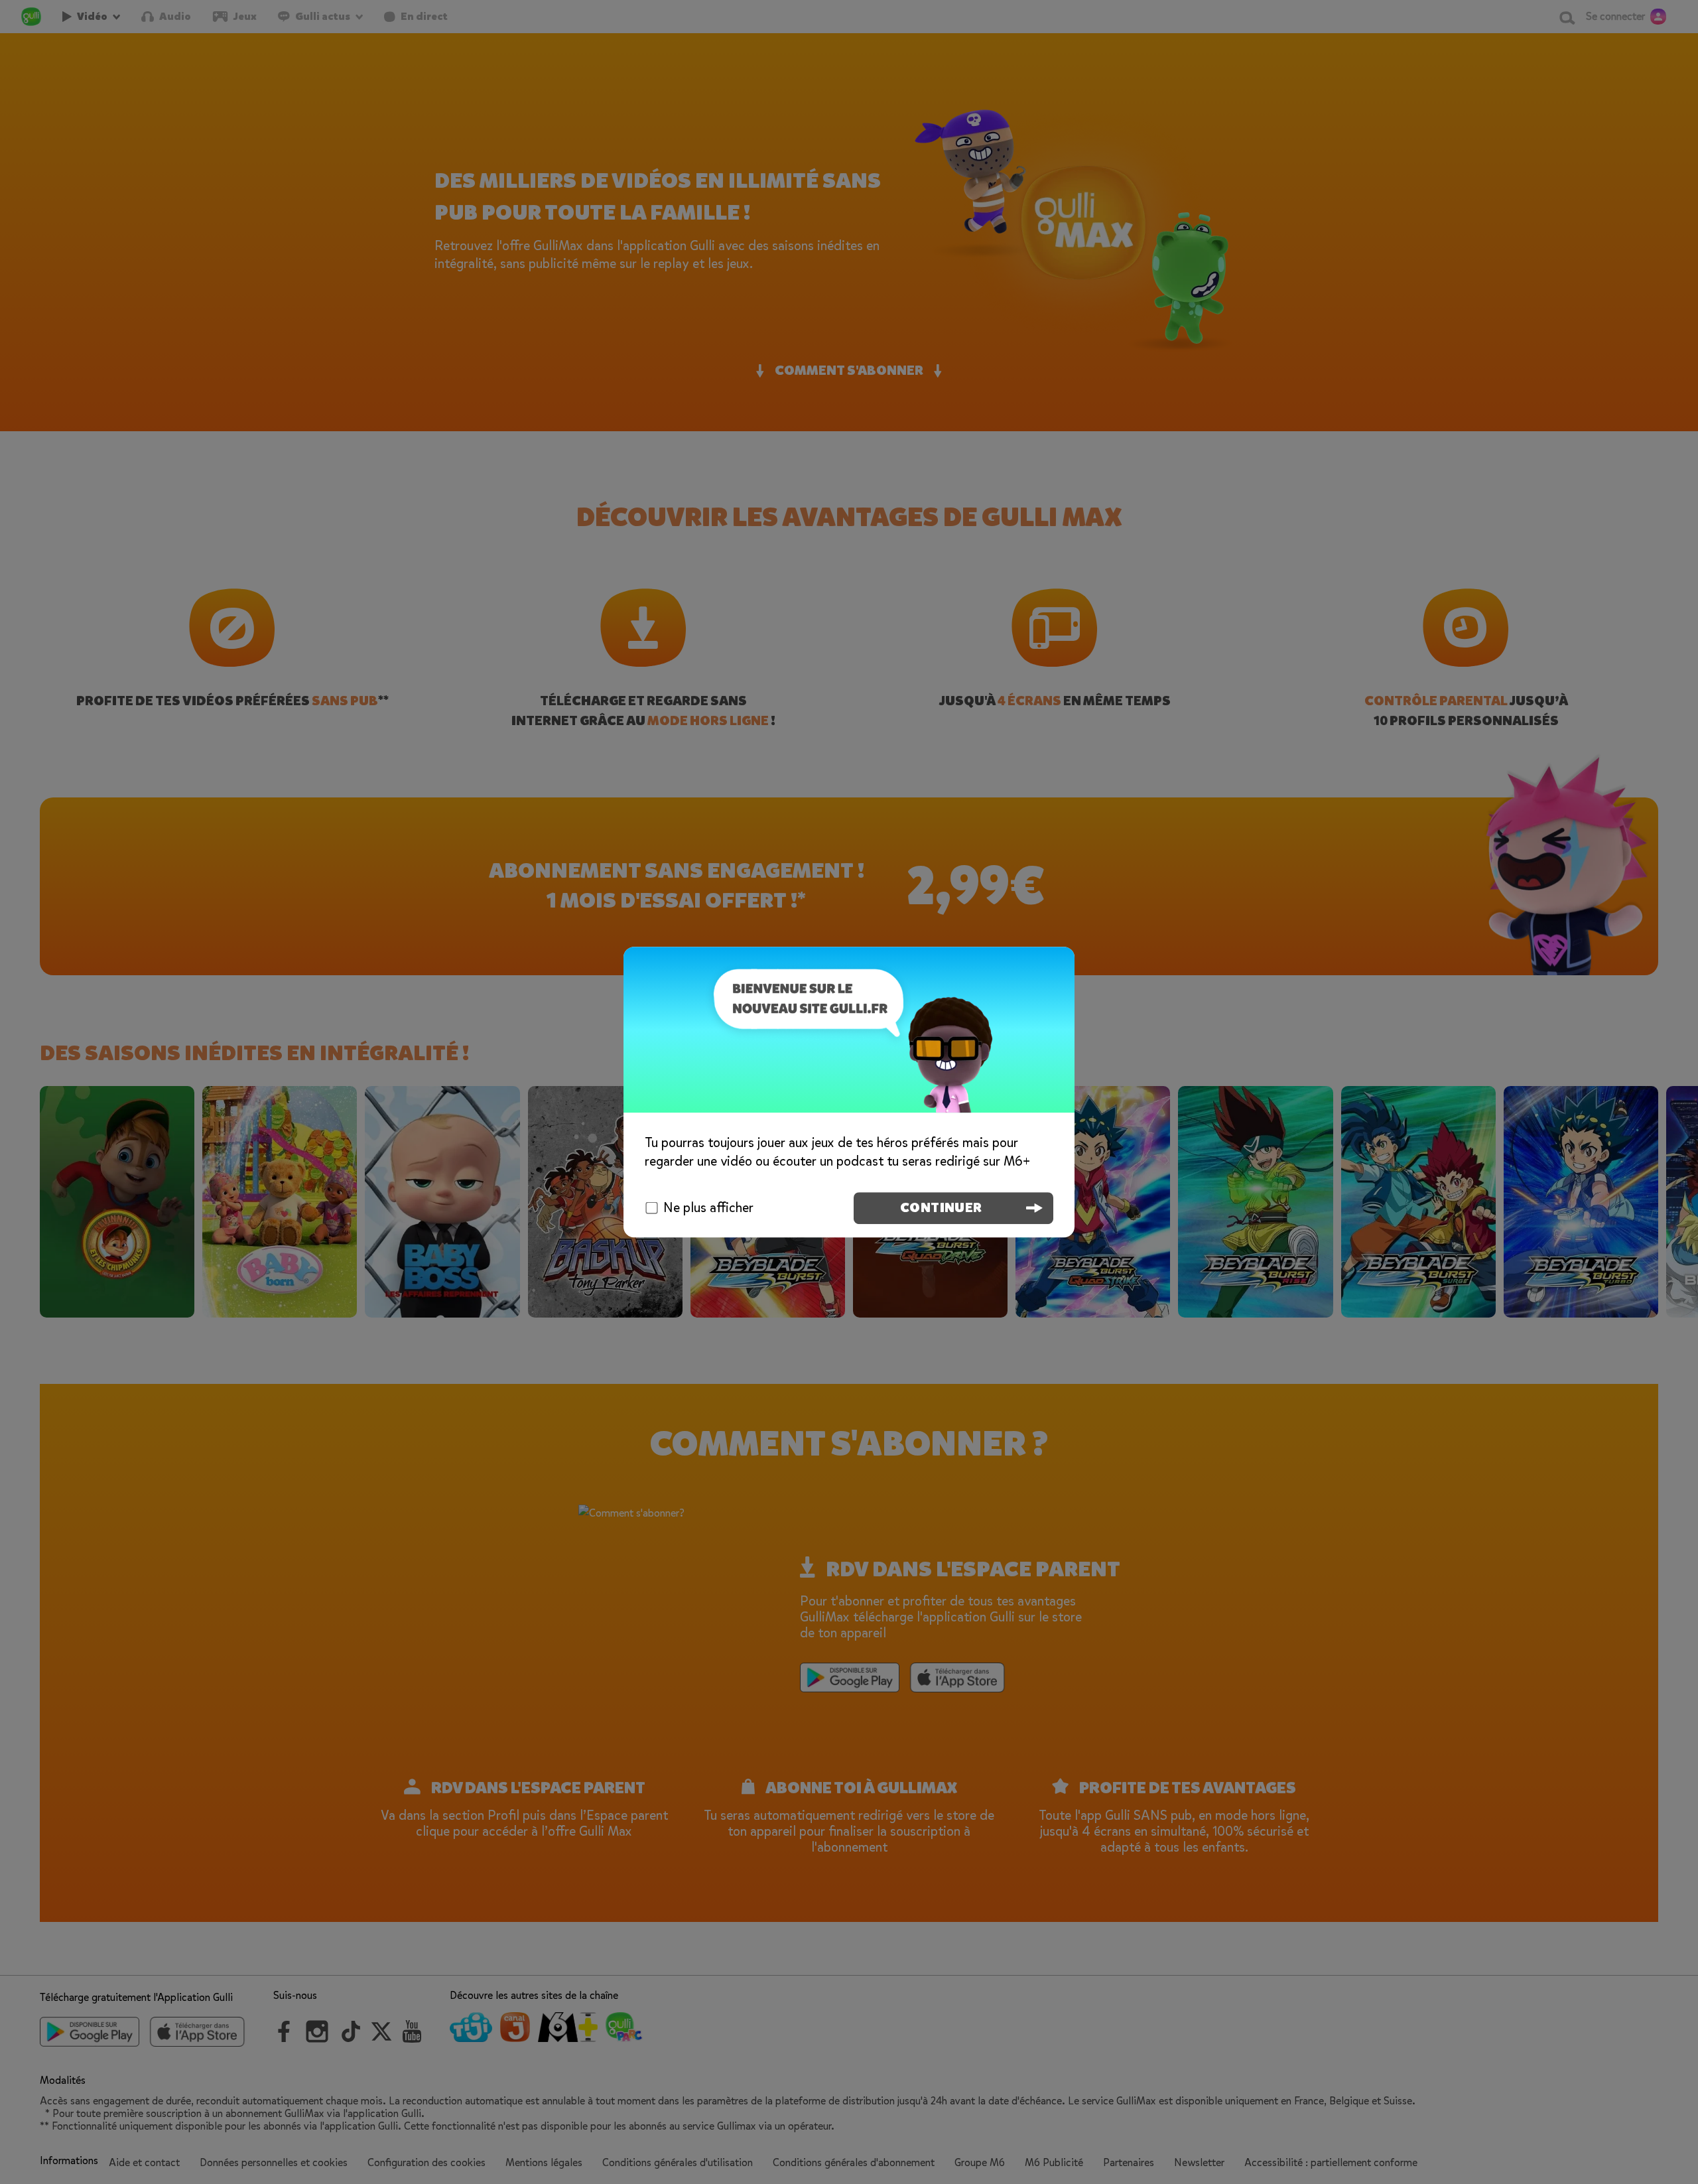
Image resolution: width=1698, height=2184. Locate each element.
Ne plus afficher (708, 1208)
